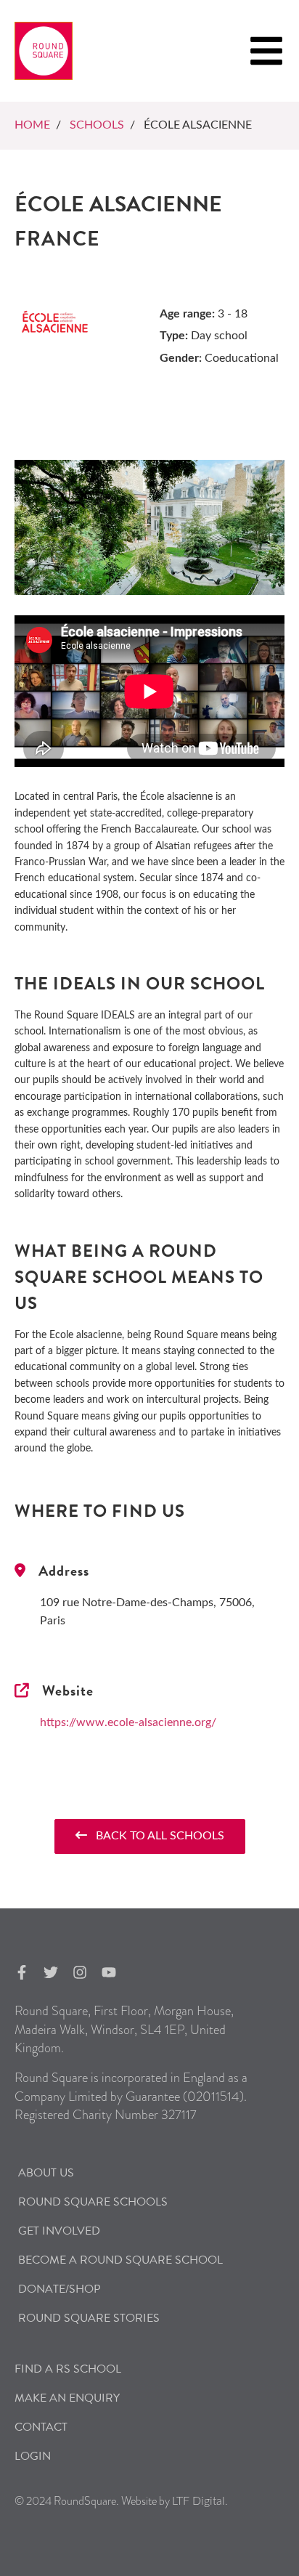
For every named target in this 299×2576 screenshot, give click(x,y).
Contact (41, 2427)
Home (32, 125)
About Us (46, 2173)
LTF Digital (198, 2501)
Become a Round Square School (120, 2260)
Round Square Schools (93, 2202)
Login (33, 2456)
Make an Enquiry (67, 2398)
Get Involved (59, 2231)
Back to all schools (156, 1836)
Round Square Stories (89, 2318)
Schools (97, 125)
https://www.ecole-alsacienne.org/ (128, 1722)
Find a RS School (68, 2369)
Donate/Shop (60, 2289)
